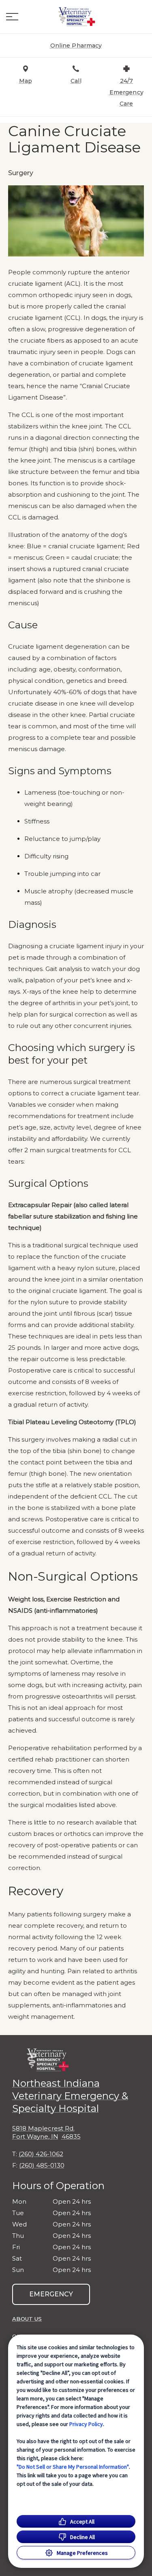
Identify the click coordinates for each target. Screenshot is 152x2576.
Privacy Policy (86, 2424)
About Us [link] (27, 2319)
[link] (76, 17)
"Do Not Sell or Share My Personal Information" (73, 2467)
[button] (12, 17)
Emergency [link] (51, 2294)
